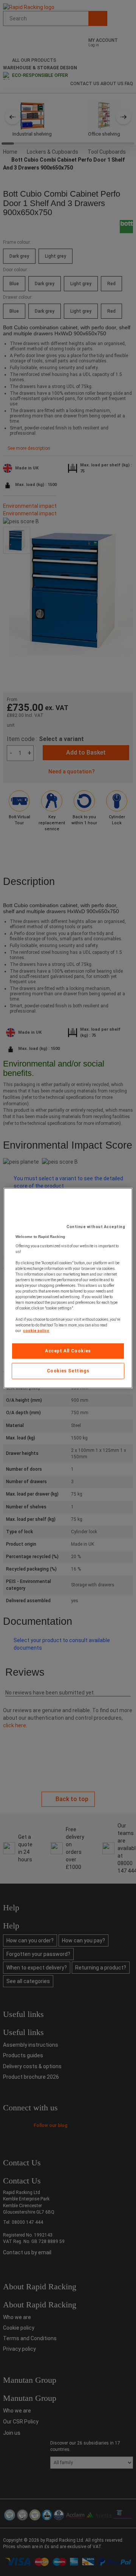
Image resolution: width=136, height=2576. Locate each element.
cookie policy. (36, 1331)
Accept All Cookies (68, 1351)
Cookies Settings (68, 1371)
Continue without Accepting (96, 1227)
